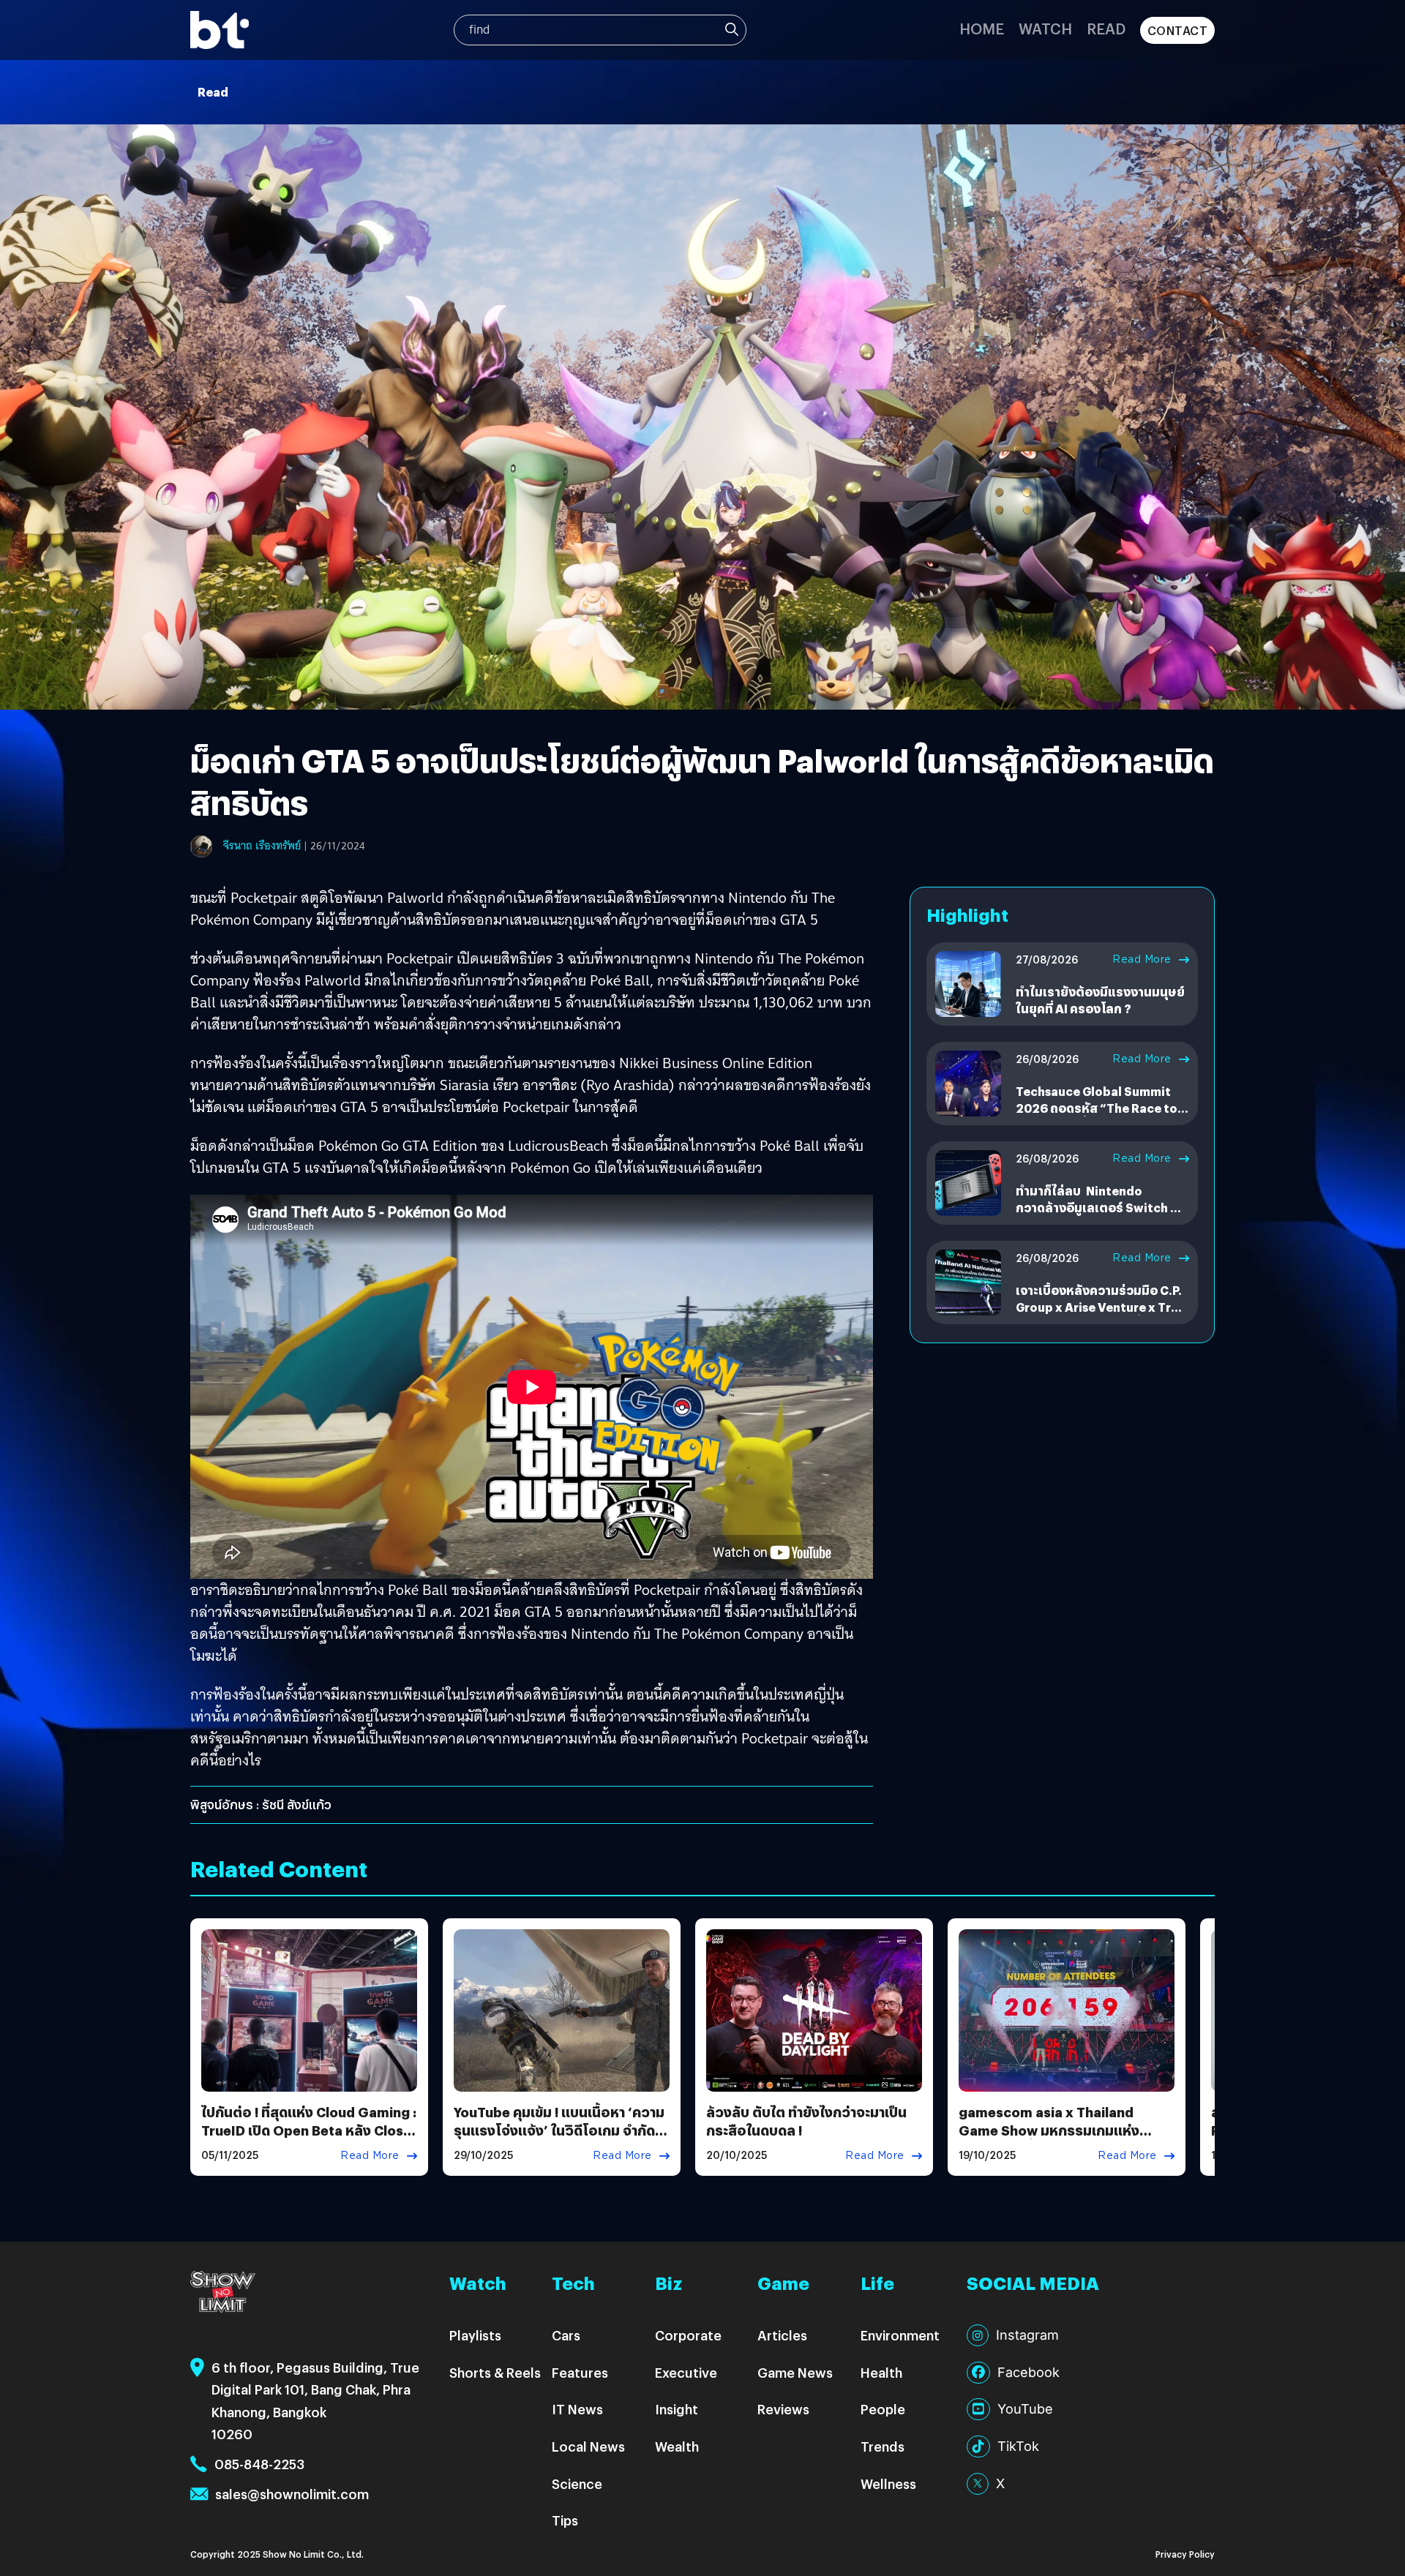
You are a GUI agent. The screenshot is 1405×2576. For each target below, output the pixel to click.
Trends (883, 2446)
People (883, 2409)
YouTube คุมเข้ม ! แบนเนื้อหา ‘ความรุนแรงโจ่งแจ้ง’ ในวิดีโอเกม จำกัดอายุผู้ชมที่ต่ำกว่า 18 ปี (559, 2130)
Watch (1045, 28)
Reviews (783, 2409)
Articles (782, 2335)
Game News (795, 2372)
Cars (566, 2335)
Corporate (688, 2335)
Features (580, 2372)
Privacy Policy (1185, 2554)
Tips (565, 2520)
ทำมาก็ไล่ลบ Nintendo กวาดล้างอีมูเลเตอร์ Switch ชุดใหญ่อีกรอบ (1101, 1207)
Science (577, 2483)
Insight (677, 2409)
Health (881, 2372)
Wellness (888, 2483)
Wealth (677, 2446)
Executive (686, 2372)
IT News (577, 2409)
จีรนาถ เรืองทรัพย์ (262, 846)
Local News (588, 2446)
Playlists (475, 2335)
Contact (1178, 30)
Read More (1142, 959)
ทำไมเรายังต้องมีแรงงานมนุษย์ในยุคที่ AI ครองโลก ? (1100, 1000)
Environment (900, 2335)
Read (1106, 28)
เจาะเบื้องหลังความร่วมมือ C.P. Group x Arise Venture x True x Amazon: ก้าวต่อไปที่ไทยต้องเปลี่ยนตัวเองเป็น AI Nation (1101, 1315)
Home (982, 28)
